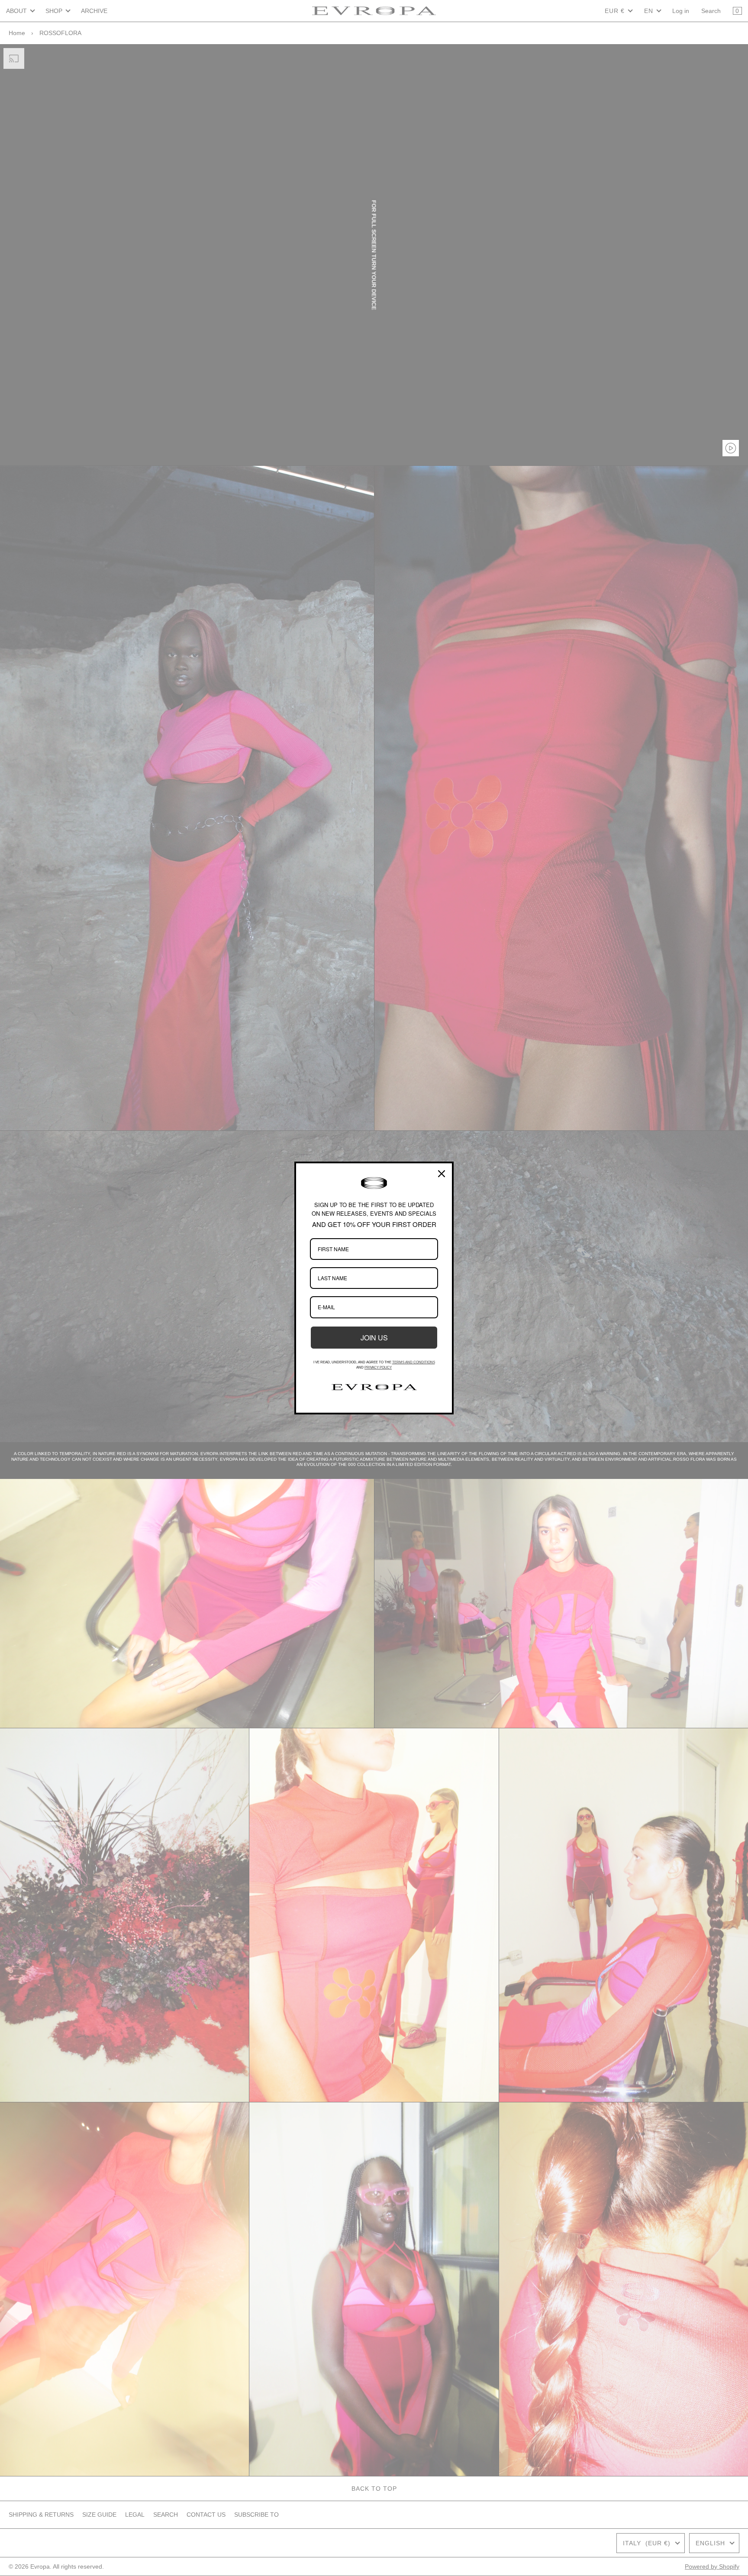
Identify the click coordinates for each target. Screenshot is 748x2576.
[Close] (442, 1174)
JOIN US (374, 1338)
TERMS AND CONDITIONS (414, 1362)
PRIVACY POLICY (378, 1367)
